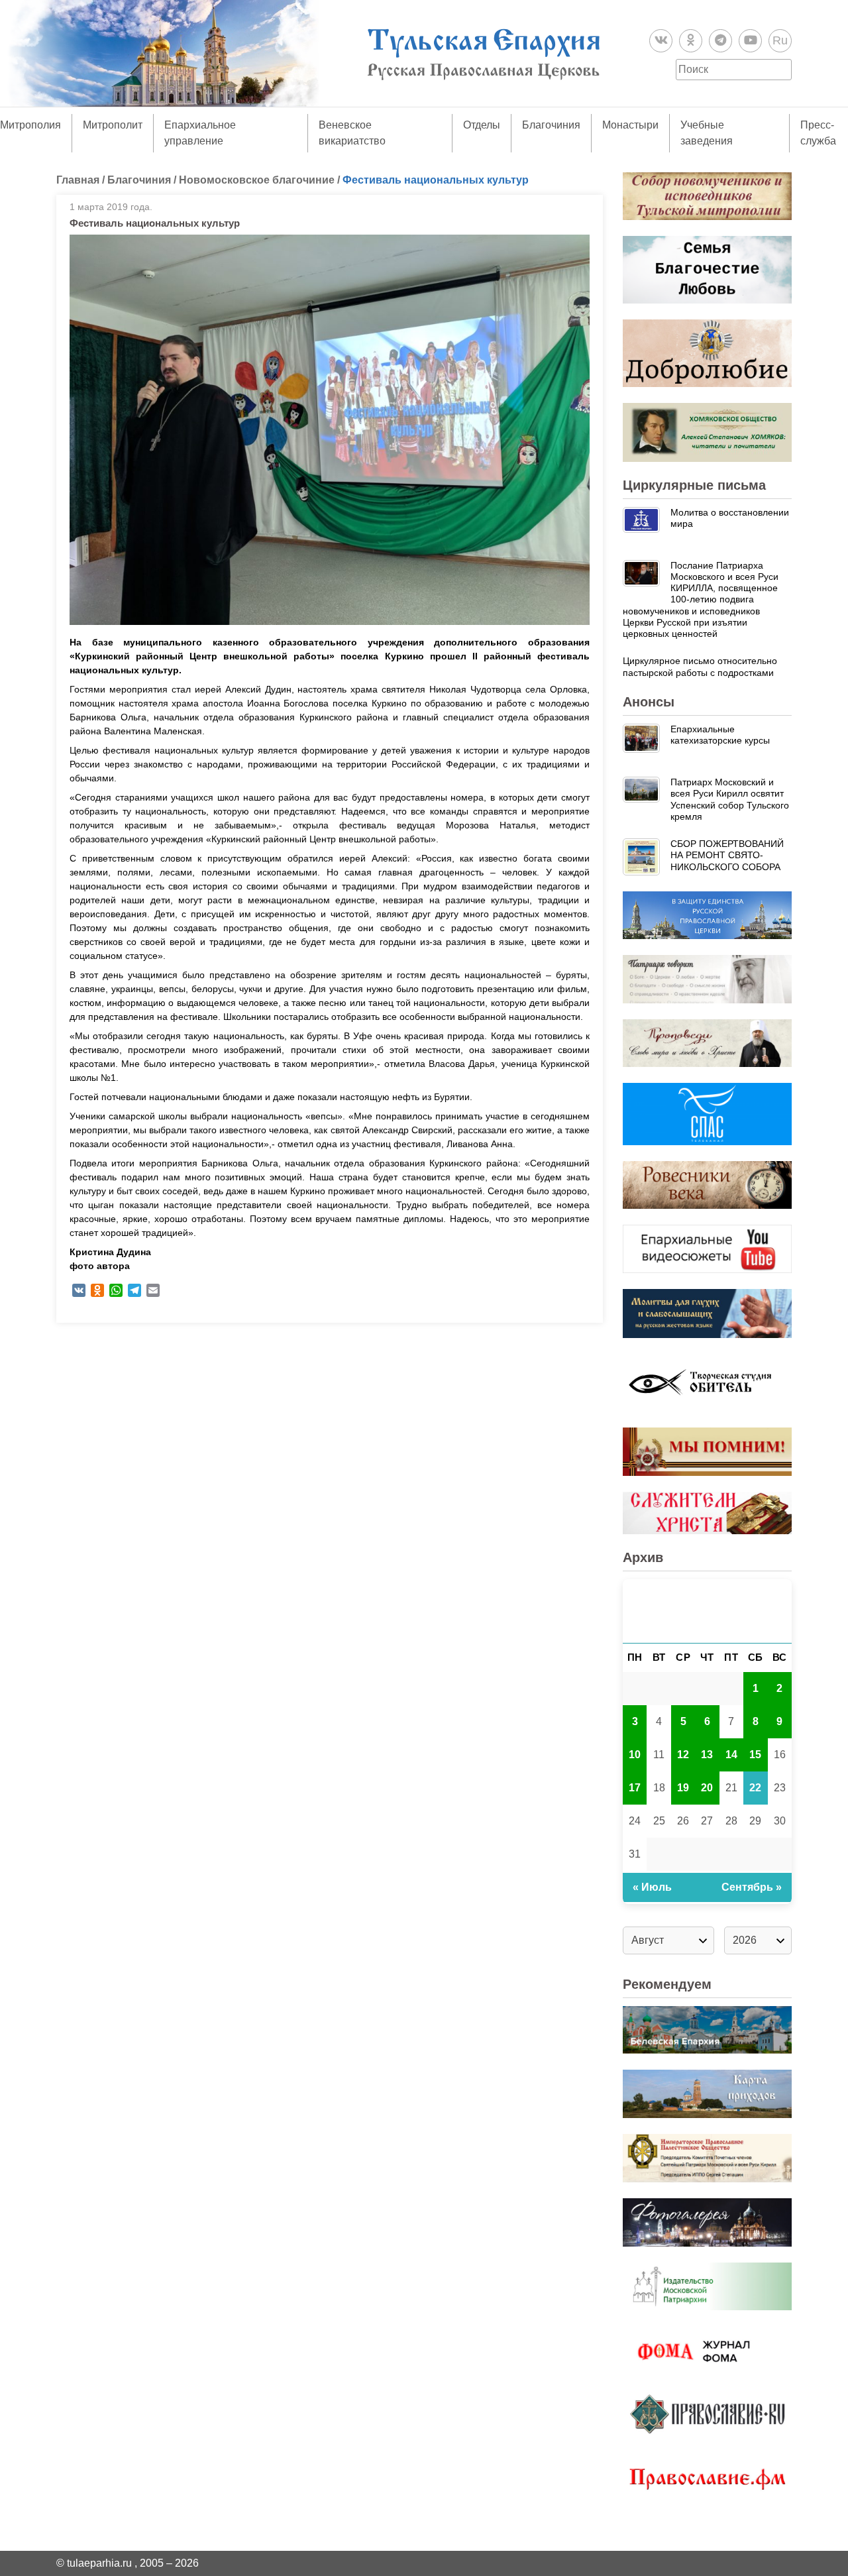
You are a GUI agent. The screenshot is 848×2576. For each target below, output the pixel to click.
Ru (780, 40)
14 (731, 1755)
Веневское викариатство (352, 133)
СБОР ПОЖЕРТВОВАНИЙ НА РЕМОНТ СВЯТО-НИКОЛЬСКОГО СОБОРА (727, 855)
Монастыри (630, 125)
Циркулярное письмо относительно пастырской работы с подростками (700, 666)
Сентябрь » (752, 1887)
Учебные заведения (707, 133)
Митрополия (30, 125)
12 (683, 1755)
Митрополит (113, 125)
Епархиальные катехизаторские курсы (720, 735)
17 (635, 1788)
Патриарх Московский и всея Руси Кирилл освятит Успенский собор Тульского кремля (730, 799)
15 (755, 1755)
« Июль (652, 1887)
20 (707, 1788)
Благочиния (551, 125)
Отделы (482, 125)
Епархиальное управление (200, 133)
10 (635, 1755)
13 (707, 1755)
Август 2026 (707, 1611)
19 (683, 1788)
